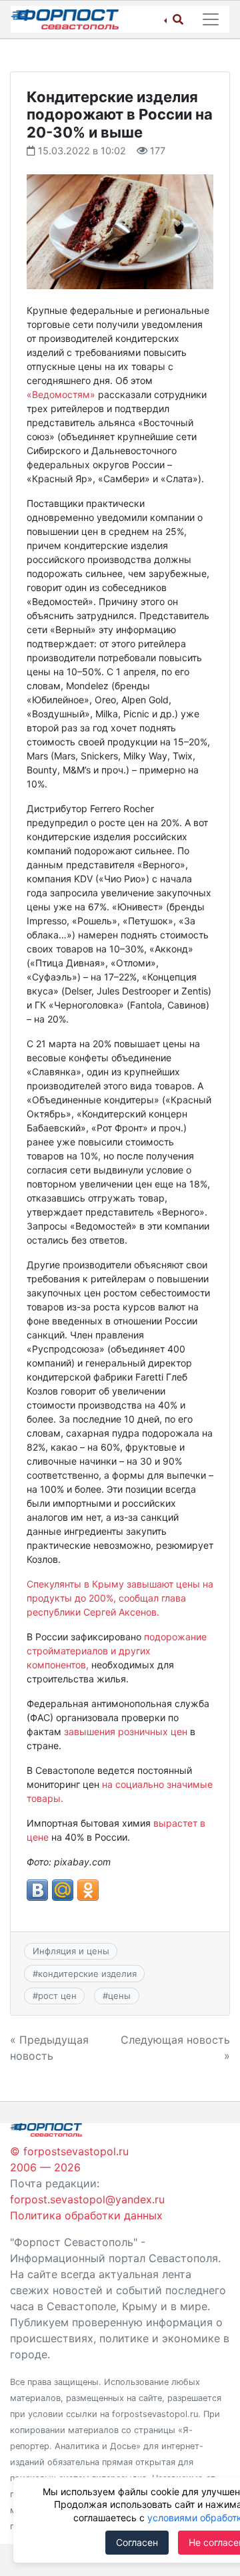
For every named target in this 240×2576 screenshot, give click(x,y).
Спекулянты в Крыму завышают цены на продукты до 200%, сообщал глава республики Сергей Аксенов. (120, 1598)
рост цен (57, 1996)
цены (119, 1996)
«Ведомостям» (61, 394)
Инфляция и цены (71, 1951)
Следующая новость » (175, 2048)
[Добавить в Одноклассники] (88, 1890)
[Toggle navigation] (211, 19)
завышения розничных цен (124, 1731)
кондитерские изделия (87, 1974)
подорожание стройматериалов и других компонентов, (117, 1651)
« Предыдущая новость (49, 2048)
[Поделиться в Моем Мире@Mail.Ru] (63, 1890)
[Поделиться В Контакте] (37, 1890)
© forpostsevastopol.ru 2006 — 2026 (69, 2159)
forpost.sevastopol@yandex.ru (87, 2199)
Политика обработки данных (86, 2215)
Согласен (137, 2542)
